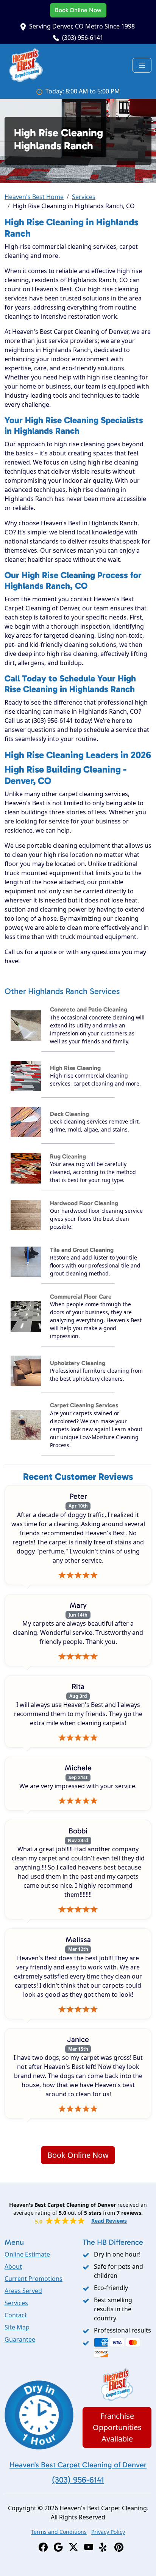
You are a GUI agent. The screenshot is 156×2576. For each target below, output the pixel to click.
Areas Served (23, 2291)
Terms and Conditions (59, 2532)
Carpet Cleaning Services (84, 1405)
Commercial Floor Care (81, 1297)
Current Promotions (34, 2279)
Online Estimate (27, 2254)
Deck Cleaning (69, 1114)
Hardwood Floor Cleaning (84, 1203)
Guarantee (20, 2339)
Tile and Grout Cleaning (82, 1250)
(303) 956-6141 (83, 38)
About (13, 2266)
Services (84, 197)
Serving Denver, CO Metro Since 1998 (82, 26)
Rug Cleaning (68, 1156)
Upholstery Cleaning (78, 1363)
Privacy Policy (108, 2532)
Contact (16, 2315)
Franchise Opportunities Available (117, 2427)
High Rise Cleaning (75, 1068)
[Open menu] (142, 65)
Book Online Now (78, 10)
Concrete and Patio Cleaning (89, 1009)
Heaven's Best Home (34, 197)
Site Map (17, 2327)
